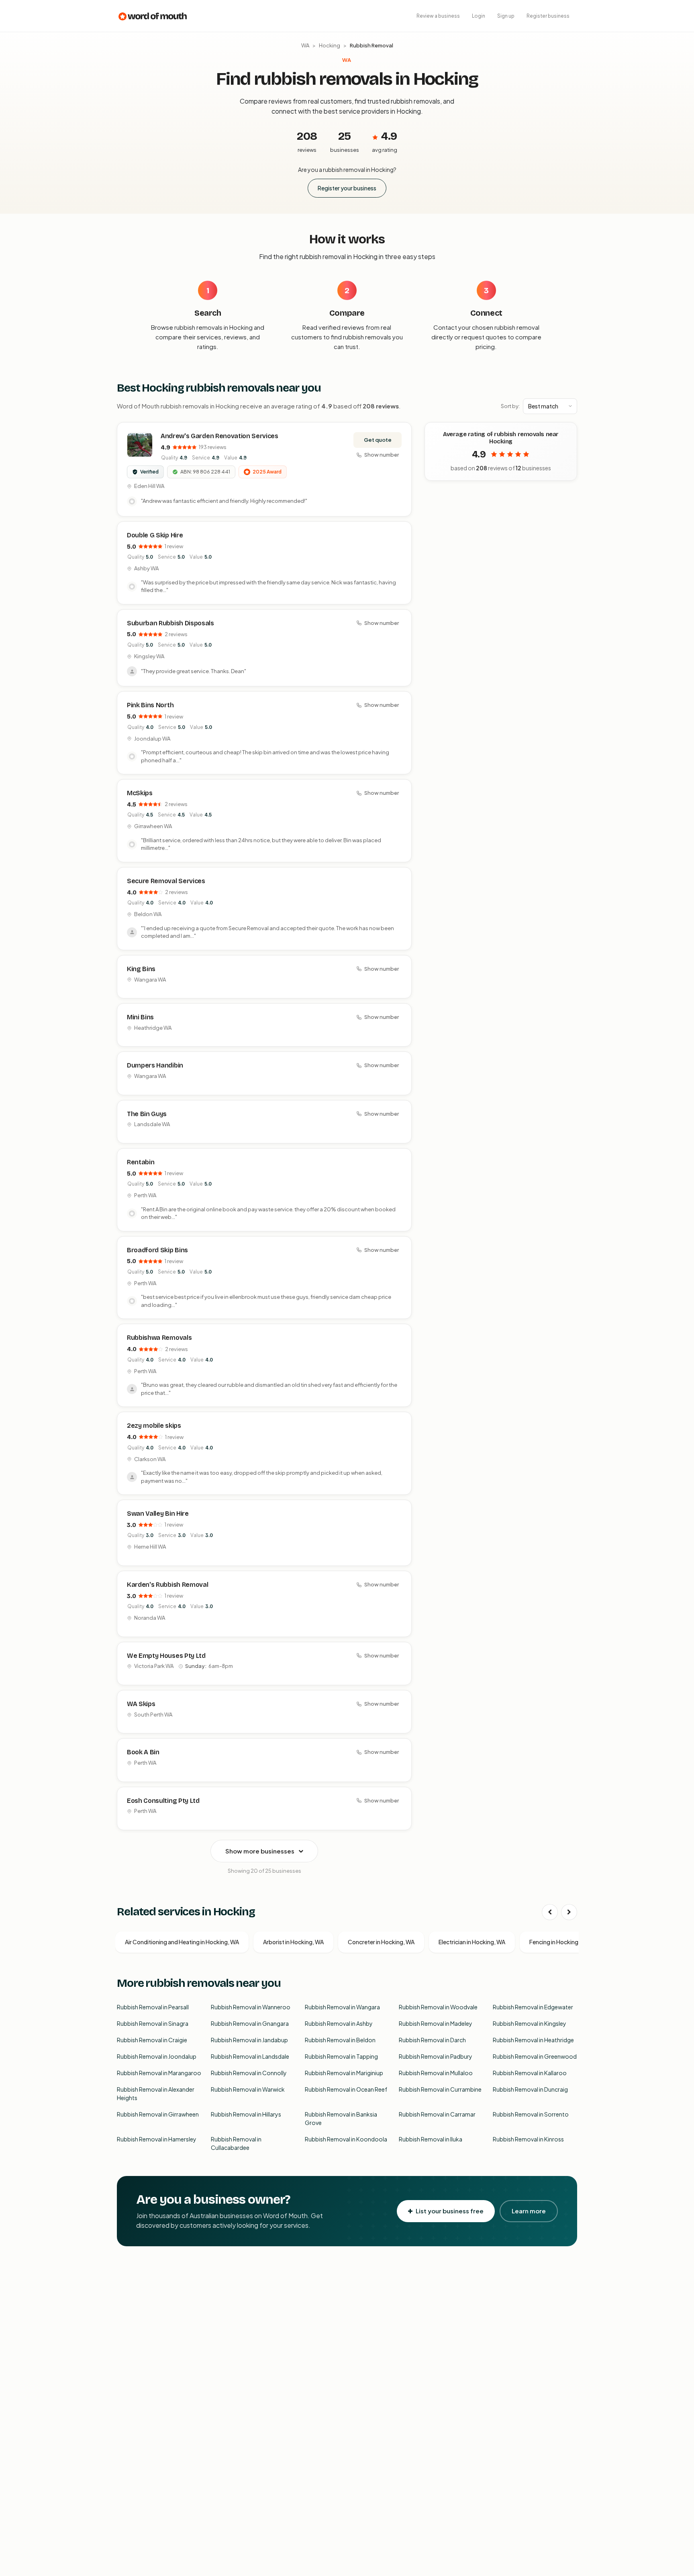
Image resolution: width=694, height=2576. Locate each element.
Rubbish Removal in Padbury (436, 2056)
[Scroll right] (569, 1912)
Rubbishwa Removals (159, 1338)
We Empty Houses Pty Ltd (166, 1656)
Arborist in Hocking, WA (293, 1942)
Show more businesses (260, 1851)
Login (479, 16)
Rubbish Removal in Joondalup (157, 2056)
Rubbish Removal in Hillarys (246, 2114)
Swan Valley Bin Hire (158, 1514)
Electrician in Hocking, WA (472, 1942)
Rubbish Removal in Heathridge (533, 2040)
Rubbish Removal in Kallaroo (530, 2073)
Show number (382, 455)
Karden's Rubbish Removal (167, 1585)
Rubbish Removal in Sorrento (531, 2114)
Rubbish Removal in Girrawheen (158, 2114)
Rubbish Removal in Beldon (340, 2040)
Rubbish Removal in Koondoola (346, 2139)
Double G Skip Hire (155, 535)
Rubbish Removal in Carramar (437, 2114)
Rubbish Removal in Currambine (440, 2089)
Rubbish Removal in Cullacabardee (236, 2143)
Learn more (529, 2211)
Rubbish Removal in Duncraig (530, 2089)
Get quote (378, 440)
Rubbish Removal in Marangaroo (159, 2073)
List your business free (450, 2211)
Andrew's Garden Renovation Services (219, 436)
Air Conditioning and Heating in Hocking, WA (182, 1942)
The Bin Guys (147, 1114)
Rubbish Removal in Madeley (436, 2023)
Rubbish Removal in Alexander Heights (156, 2093)
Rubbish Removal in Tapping (341, 2056)
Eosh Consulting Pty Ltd (163, 1801)
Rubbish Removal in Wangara (342, 2007)
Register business (548, 16)
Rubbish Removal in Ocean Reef (346, 2089)
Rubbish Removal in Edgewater (533, 2007)
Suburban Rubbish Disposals (170, 623)
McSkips (140, 793)
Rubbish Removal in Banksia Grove (341, 2118)
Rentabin (141, 1162)
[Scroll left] (550, 1912)
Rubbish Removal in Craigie (152, 2040)
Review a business (438, 16)
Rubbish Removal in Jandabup (249, 2040)
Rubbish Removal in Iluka (431, 2139)
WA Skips (141, 1704)
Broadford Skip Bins (157, 1250)
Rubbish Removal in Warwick (248, 2089)
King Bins (141, 969)
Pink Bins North (150, 705)
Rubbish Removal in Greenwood (535, 2056)
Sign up (506, 16)
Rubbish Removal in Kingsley (530, 2023)
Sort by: (510, 406)
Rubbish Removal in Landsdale (250, 2056)
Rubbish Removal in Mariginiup (344, 2073)
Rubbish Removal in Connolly (249, 2073)
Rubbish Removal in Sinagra (153, 2023)
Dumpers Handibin (155, 1065)
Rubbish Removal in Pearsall (153, 2007)
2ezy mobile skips (154, 1426)
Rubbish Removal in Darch (432, 2040)
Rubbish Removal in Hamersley (157, 2139)
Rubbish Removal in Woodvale (438, 2007)
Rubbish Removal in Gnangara (250, 2023)
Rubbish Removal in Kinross (528, 2139)
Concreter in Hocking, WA (381, 1942)
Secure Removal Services (166, 881)
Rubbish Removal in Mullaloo (436, 2073)
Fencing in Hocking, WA (559, 1942)
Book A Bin (143, 1752)
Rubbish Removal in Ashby (339, 2023)
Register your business (347, 188)
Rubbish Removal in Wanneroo (251, 2007)
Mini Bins (140, 1017)
